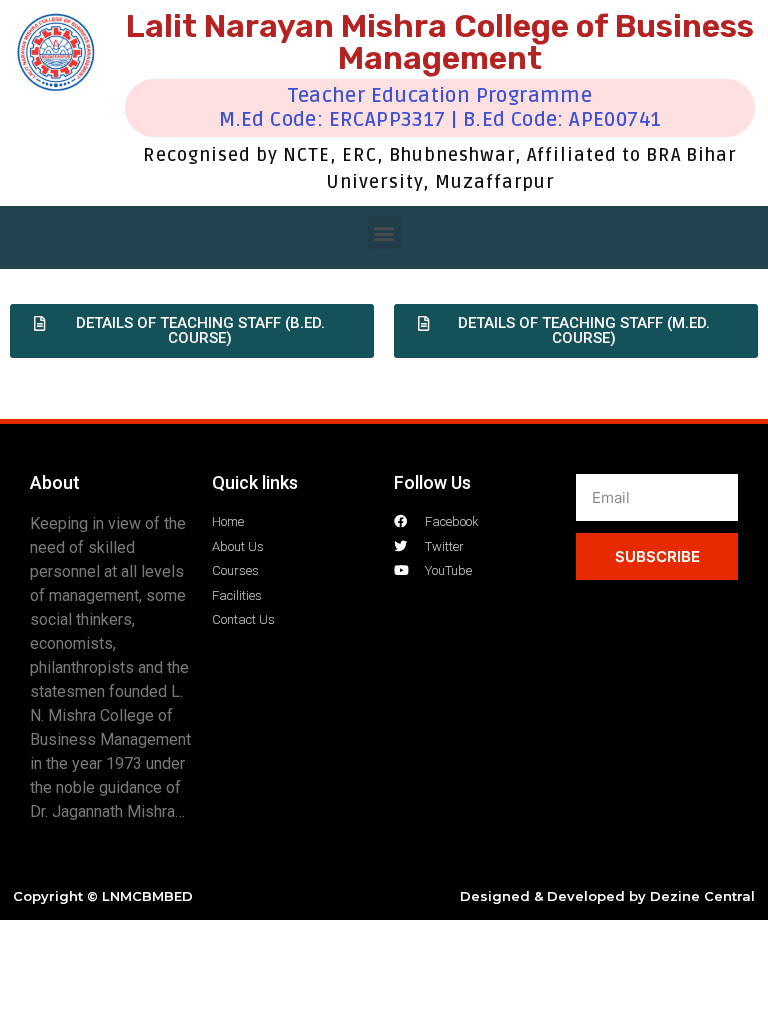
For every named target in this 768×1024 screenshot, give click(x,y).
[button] (384, 232)
